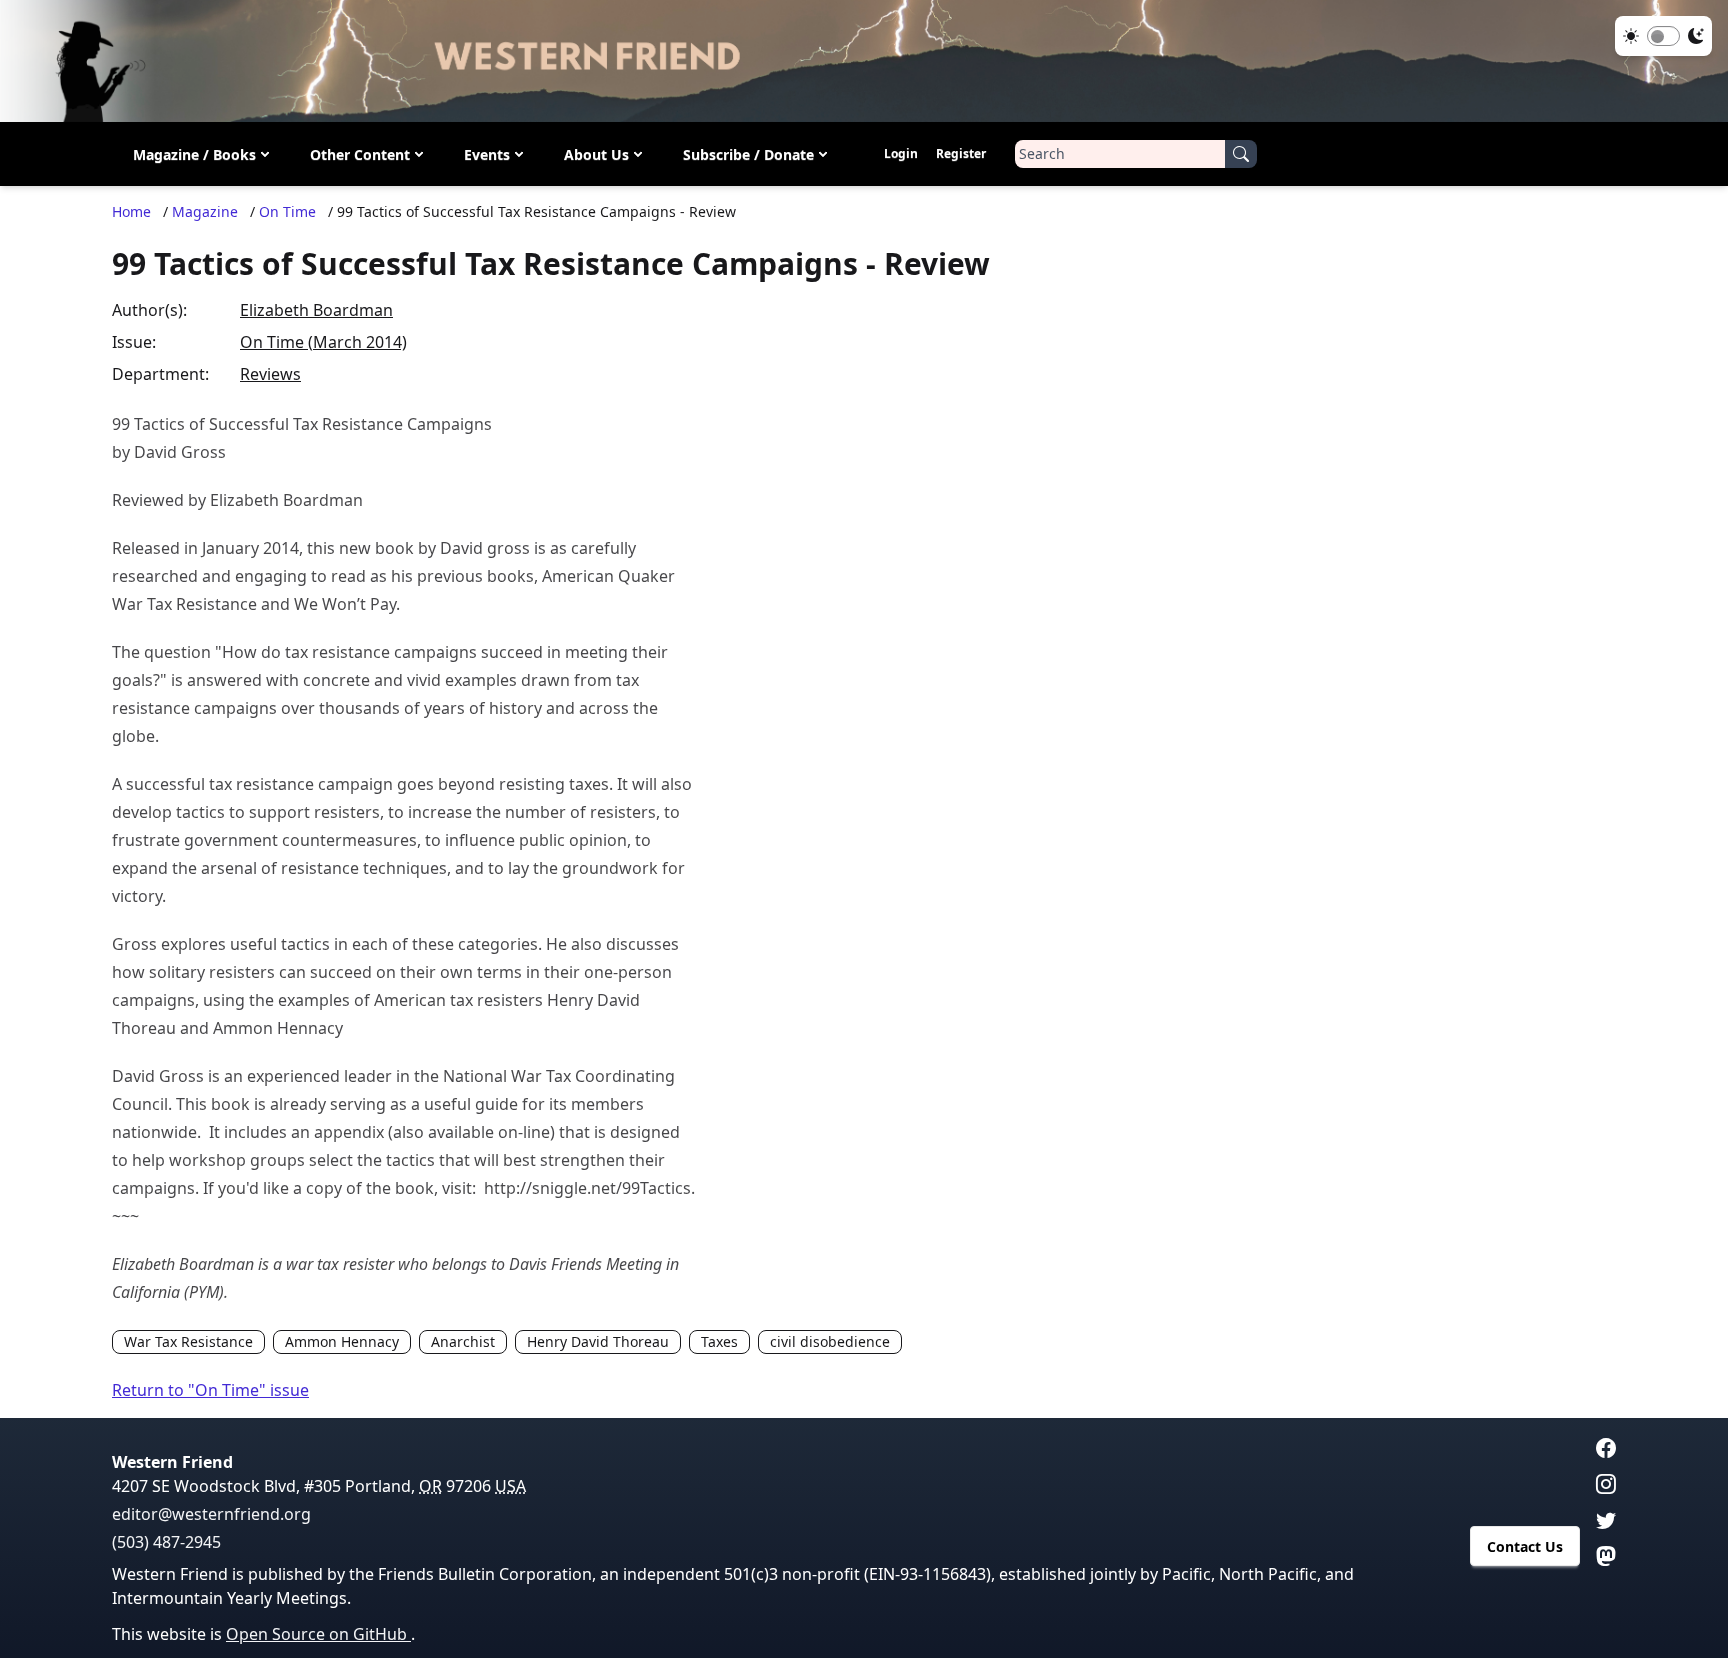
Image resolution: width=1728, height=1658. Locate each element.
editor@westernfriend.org (211, 1514)
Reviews (270, 374)
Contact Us (1525, 1546)
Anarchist (463, 1341)
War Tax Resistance (188, 1341)
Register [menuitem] (961, 153)
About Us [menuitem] (596, 153)
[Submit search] (1241, 154)
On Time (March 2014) (323, 342)
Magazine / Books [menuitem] (194, 153)
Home (131, 211)
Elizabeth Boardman (316, 310)
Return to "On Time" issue (210, 1390)
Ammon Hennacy (342, 1341)
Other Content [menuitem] (360, 153)
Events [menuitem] (487, 153)
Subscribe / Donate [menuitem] (748, 153)
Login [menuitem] (901, 153)
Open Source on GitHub (318, 1634)
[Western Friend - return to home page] (864, 61)
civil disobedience (830, 1341)
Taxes (719, 1341)
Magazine (205, 211)
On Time (287, 211)
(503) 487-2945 (166, 1542)
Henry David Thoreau (598, 1341)
